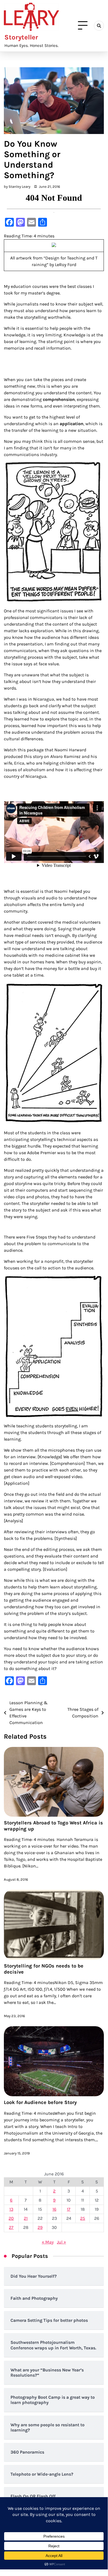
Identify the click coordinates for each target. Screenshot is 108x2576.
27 (11, 2227)
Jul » (61, 2242)
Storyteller (21, 37)
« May (48, 2242)
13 (11, 2209)
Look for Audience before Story (40, 2102)
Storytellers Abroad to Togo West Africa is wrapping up (53, 1826)
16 (54, 2209)
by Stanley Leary (17, 187)
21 (26, 2218)
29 (40, 2227)
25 (83, 2218)
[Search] (99, 26)
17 (69, 2209)
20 (11, 2218)
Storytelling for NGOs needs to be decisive (44, 1969)
